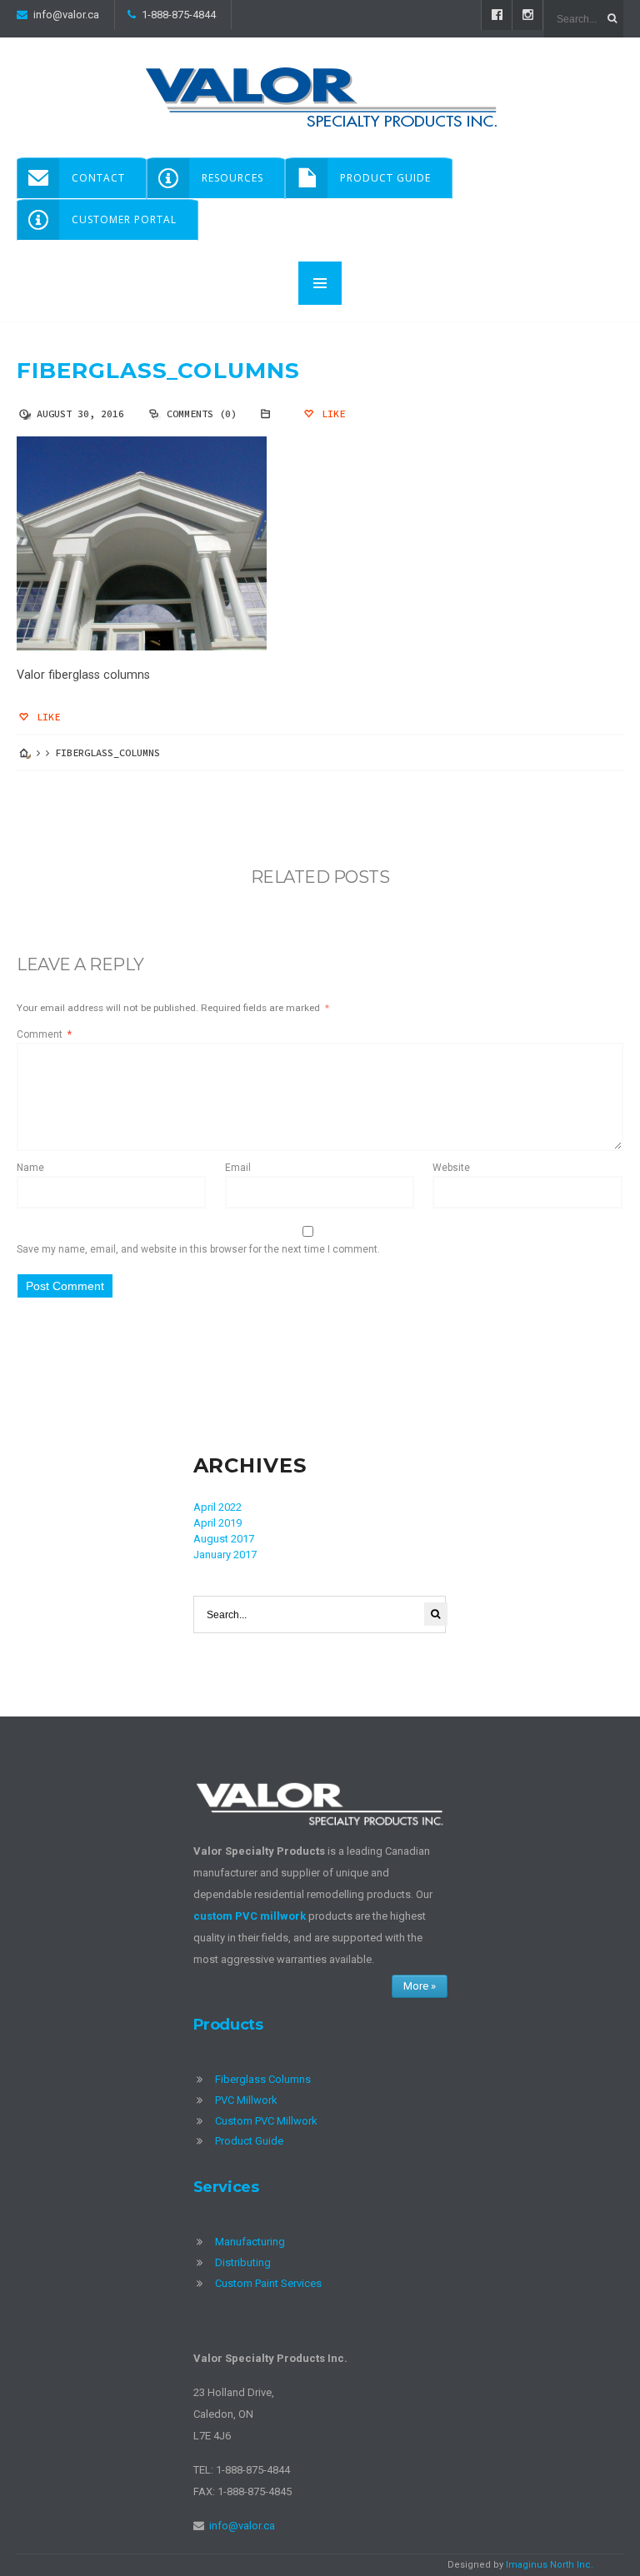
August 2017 (224, 1539)
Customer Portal (124, 219)
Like (330, 414)
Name (30, 1168)
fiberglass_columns (158, 371)
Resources (232, 178)
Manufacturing (250, 2242)
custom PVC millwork (250, 1916)
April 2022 (217, 1507)
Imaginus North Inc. (550, 2565)
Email (238, 1168)
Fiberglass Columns (263, 2079)
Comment (44, 1034)
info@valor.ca (66, 15)
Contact (98, 178)
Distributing (243, 2262)
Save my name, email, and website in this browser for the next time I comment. (198, 1249)
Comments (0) (202, 414)
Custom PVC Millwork (266, 2121)
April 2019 (217, 1523)
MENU (320, 283)
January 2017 (225, 1555)
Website (451, 1168)
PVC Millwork (246, 2100)
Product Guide (385, 178)
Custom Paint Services (268, 2283)
